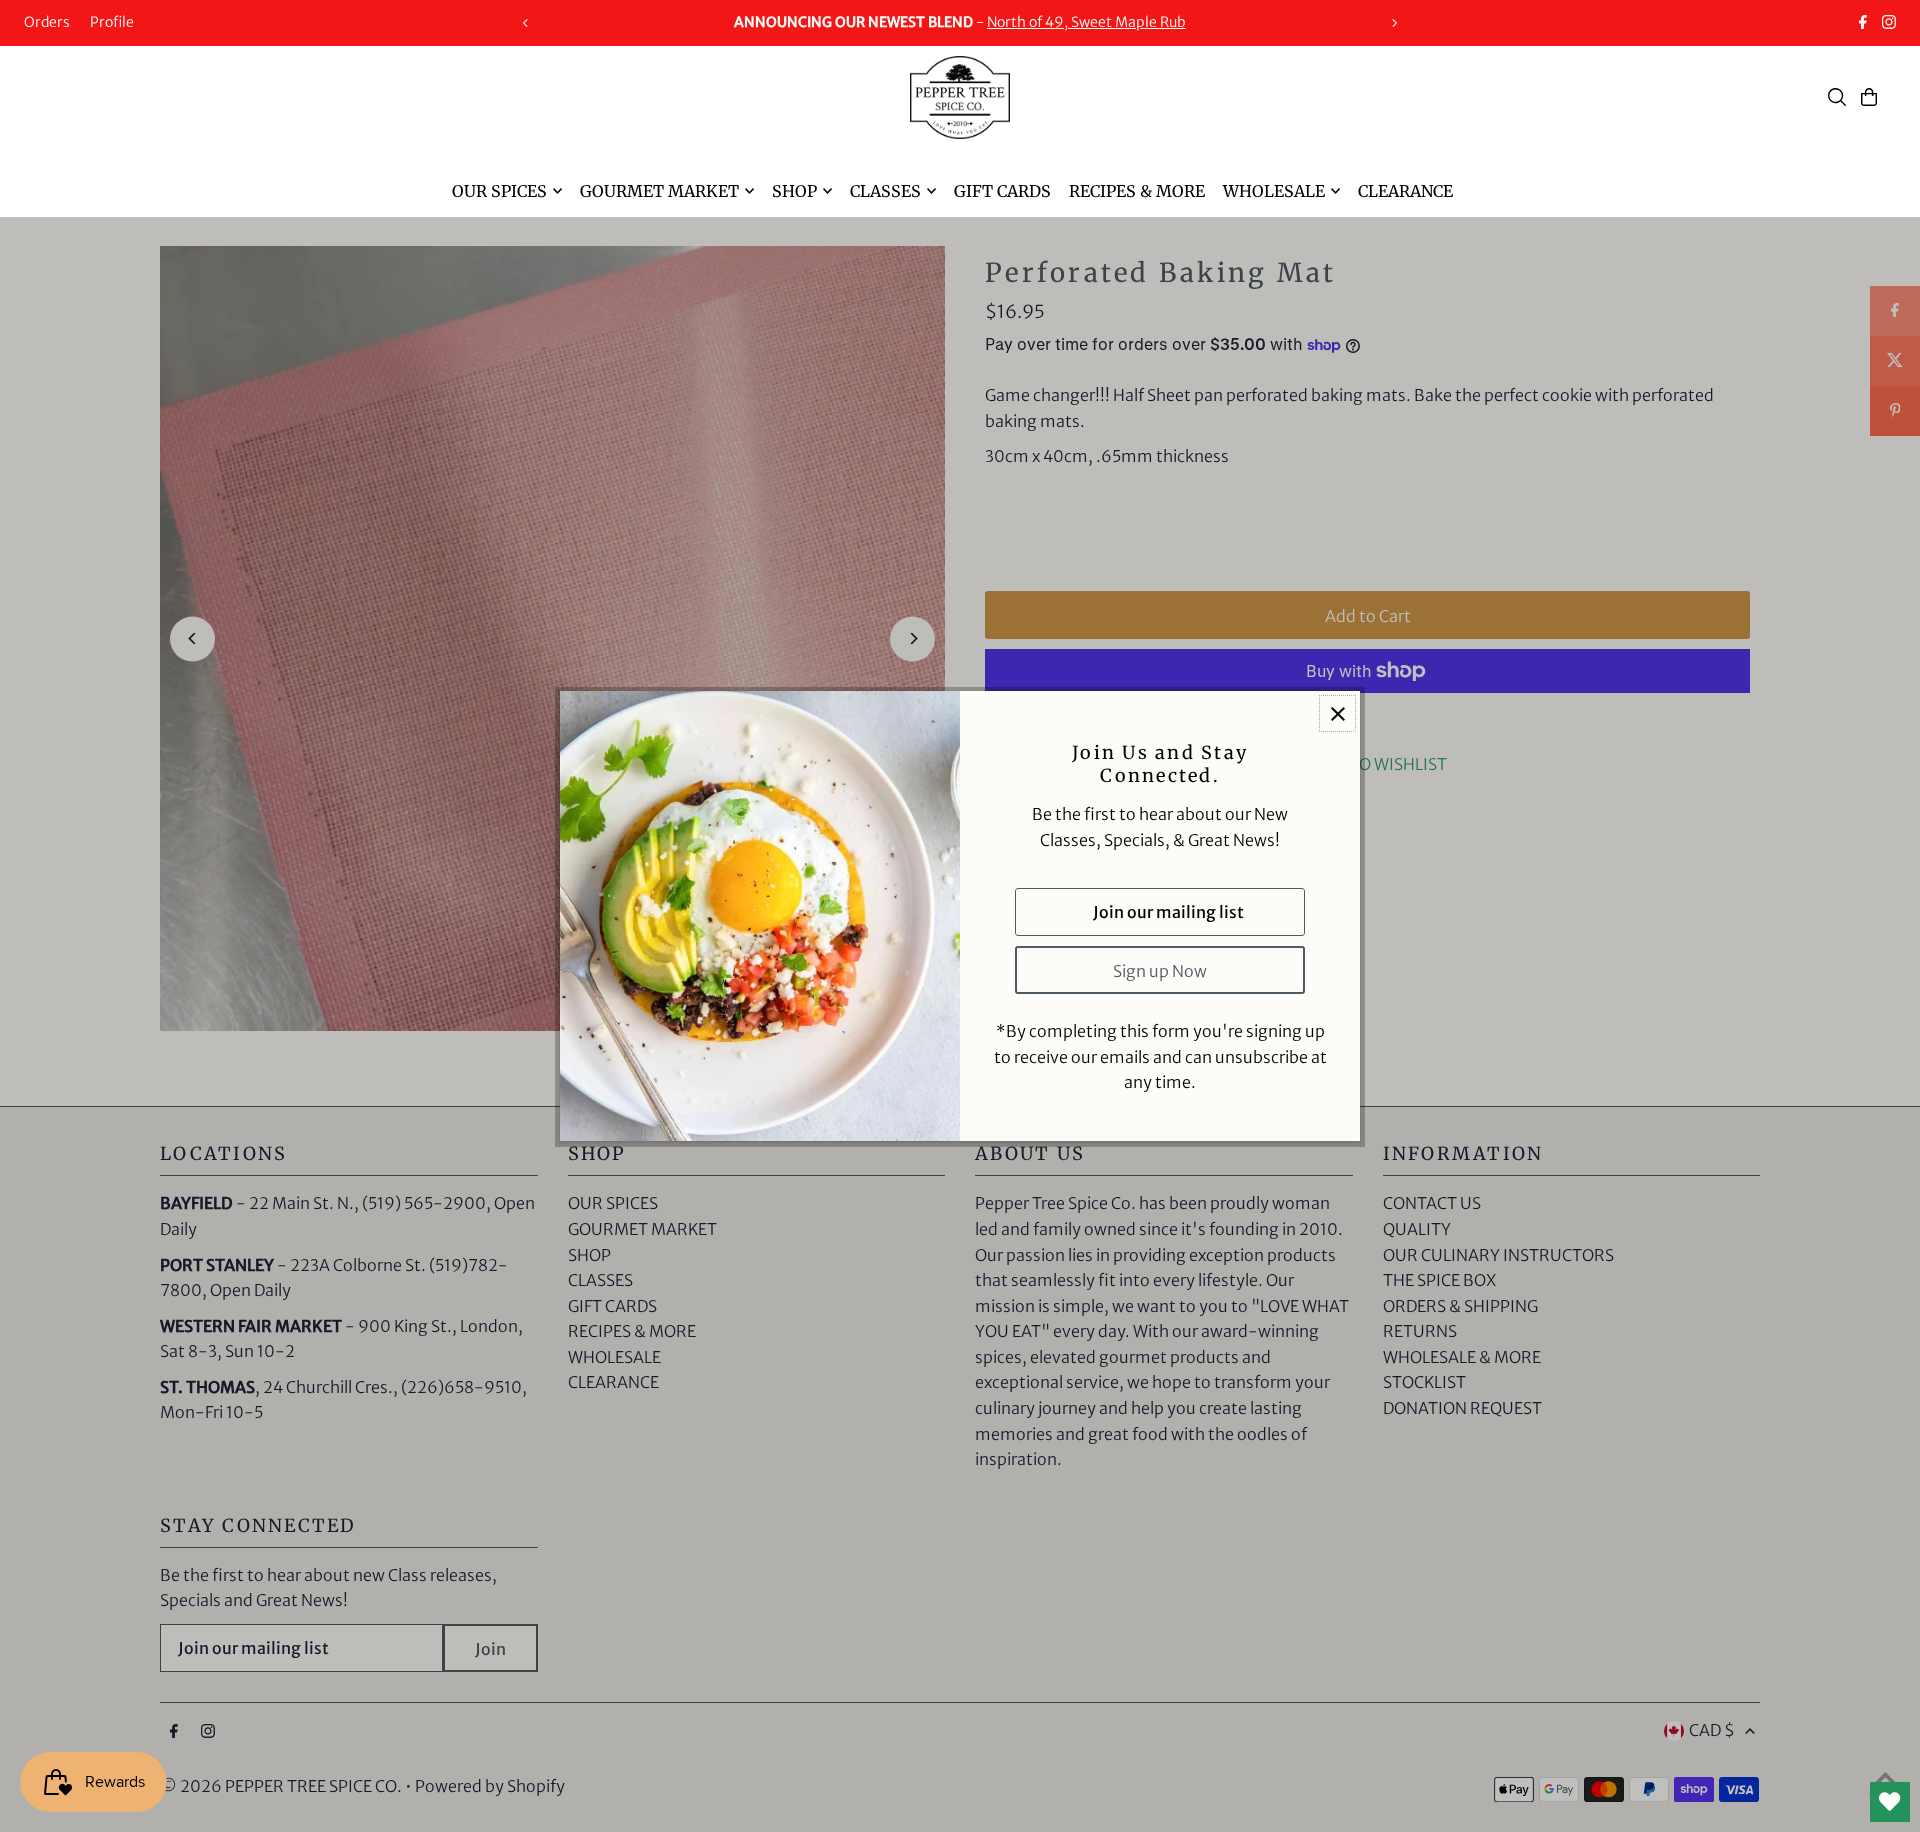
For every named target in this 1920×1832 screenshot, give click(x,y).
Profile (112, 22)
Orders (47, 22)
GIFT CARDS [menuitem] (1002, 191)
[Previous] (526, 23)
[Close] (1337, 713)
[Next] (1394, 23)
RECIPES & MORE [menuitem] (1137, 191)
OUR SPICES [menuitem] (499, 191)
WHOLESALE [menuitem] (1274, 191)
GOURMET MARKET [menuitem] (659, 191)
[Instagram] (1889, 24)
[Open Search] (1837, 97)
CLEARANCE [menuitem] (1405, 191)
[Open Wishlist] (1890, 1802)
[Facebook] (1863, 24)
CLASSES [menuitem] (885, 191)
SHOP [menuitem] (794, 191)
